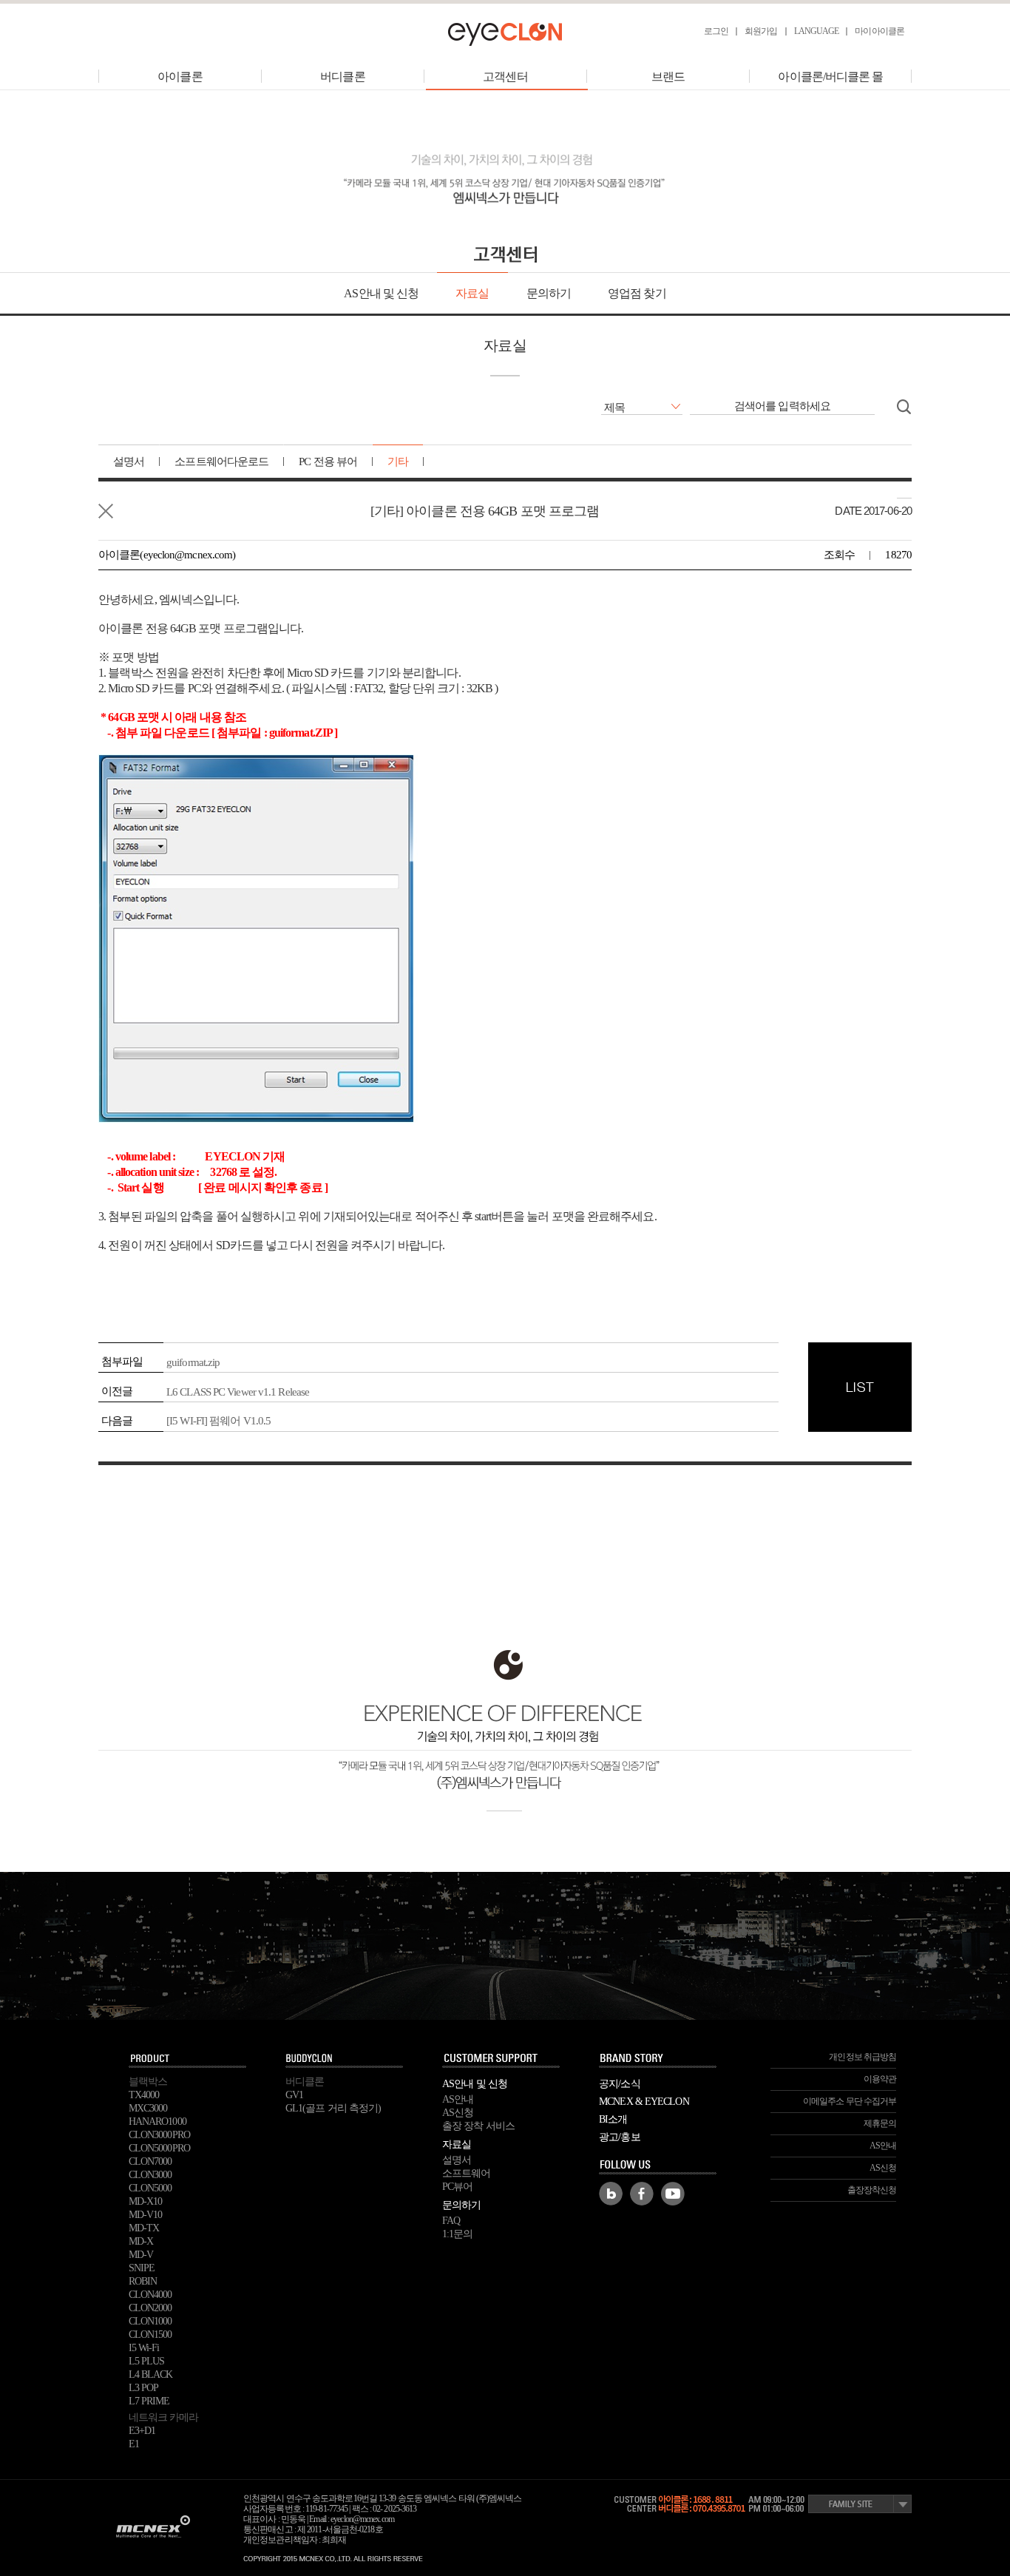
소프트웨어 (467, 2173)
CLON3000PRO (159, 2135)
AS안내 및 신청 (381, 293)
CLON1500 (150, 2335)
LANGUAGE (817, 31)
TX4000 (144, 2095)
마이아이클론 (879, 31)
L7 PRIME (149, 2401)
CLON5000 (150, 2188)
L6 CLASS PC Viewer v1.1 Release (238, 1392)
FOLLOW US (658, 2166)
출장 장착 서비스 (478, 2126)
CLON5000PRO (159, 2148)
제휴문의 (880, 2123)
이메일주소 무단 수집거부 (850, 2101)
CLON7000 (150, 2161)
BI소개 (613, 2119)
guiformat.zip (193, 1362)
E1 (134, 2444)
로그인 (716, 31)
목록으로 (106, 511)
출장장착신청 (872, 2190)
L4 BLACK (151, 2374)
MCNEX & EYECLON (644, 2102)
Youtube (673, 2194)
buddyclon (345, 2059)
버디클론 (342, 77)
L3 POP (144, 2388)
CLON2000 (150, 2308)
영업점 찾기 (637, 293)
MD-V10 (146, 2215)
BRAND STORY (658, 2059)
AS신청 (458, 2113)
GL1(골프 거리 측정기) (333, 2108)
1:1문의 (458, 2234)
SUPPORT (501, 2059)
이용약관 (880, 2079)
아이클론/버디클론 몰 (830, 77)
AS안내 (458, 2099)
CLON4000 (150, 2295)
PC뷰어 (457, 2187)
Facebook (642, 2194)
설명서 (457, 2160)
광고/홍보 (620, 2137)
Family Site (860, 2504)
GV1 (294, 2095)
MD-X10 (146, 2201)
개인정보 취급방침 (862, 2057)
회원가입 (761, 31)
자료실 (472, 293)
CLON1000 (150, 2321)
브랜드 (668, 77)
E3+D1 (142, 2431)
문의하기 (549, 293)
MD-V (141, 2255)
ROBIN (143, 2281)
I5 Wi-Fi (144, 2348)
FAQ (451, 2221)
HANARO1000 (157, 2122)
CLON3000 (150, 2175)
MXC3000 (148, 2108)
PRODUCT (188, 2059)
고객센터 (505, 77)
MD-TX (144, 2228)
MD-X (141, 2241)
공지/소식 (620, 2084)
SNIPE (142, 2268)
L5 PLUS (147, 2361)
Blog (611, 2194)
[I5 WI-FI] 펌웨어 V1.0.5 (218, 1421)
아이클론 (180, 77)
